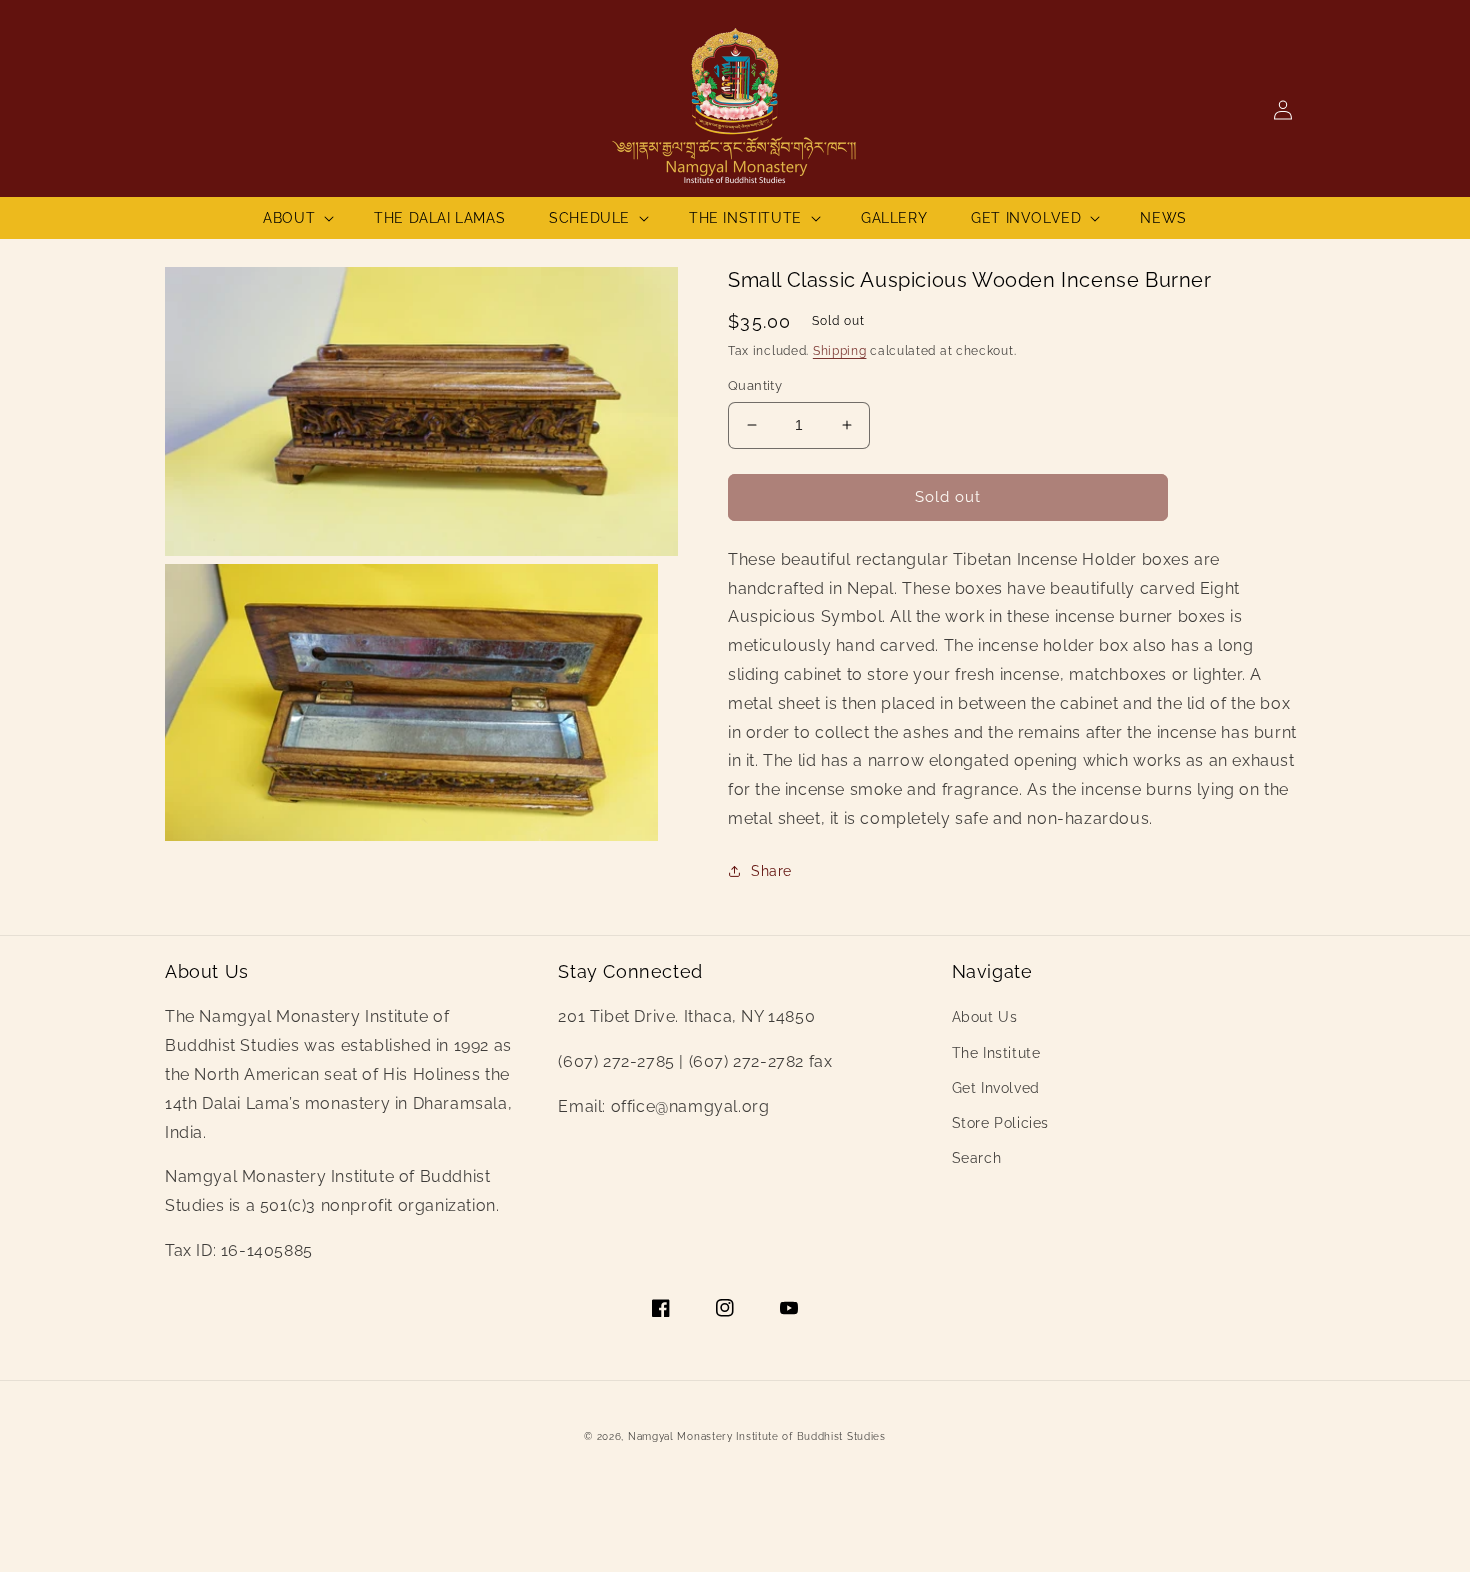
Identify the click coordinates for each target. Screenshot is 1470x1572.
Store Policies (1000, 1123)
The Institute (996, 1053)
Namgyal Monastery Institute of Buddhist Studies (757, 1436)
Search (977, 1158)
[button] (296, 218)
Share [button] (771, 871)
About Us (985, 1017)
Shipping (840, 351)
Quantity (755, 385)
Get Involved (996, 1088)
